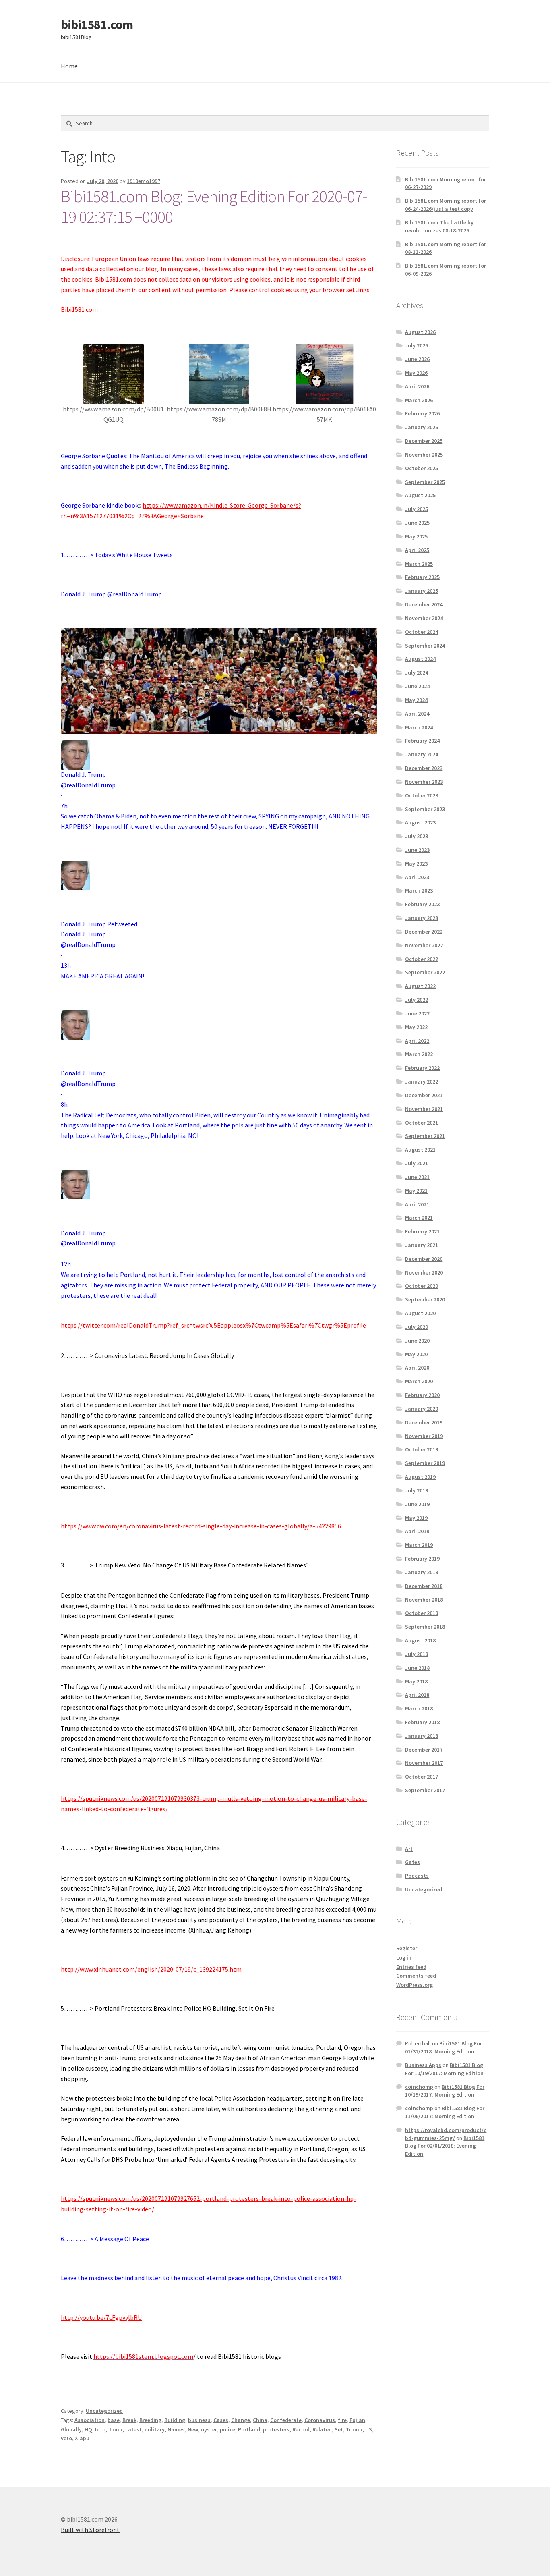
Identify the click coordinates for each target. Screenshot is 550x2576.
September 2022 (425, 972)
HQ (88, 2429)
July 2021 (417, 1163)
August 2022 (420, 986)
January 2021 (422, 1245)
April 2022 (417, 1041)
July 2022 (417, 1000)
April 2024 (417, 714)
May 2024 (416, 700)
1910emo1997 (144, 181)
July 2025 (417, 509)
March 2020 (419, 1381)
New (193, 2429)
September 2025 (425, 482)
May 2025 (416, 536)
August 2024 (420, 659)
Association (90, 2420)
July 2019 (417, 1490)
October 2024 (422, 632)
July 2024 (417, 673)
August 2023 (420, 822)
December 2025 (424, 441)
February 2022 (422, 1068)
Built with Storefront (90, 2530)
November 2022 (424, 945)
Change (241, 2420)
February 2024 (422, 741)
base (114, 2420)
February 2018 (422, 1722)
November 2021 (424, 1109)
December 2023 (424, 768)
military (155, 2429)
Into (100, 2429)
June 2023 (417, 850)
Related (322, 2429)
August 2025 (420, 495)
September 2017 (425, 1790)
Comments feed (416, 1976)
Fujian (357, 2420)
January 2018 (422, 1736)
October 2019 (422, 1449)
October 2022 (422, 959)
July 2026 (417, 345)
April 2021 (417, 1204)
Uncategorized (104, 2411)
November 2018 (424, 1600)
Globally (71, 2429)
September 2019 (425, 1463)
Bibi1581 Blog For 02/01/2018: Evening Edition (445, 2146)
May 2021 (416, 1191)
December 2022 (424, 932)
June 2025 (417, 523)
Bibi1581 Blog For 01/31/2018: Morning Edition (444, 2047)
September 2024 (425, 646)
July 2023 (417, 836)
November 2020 (424, 1272)
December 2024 (424, 604)
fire (342, 2420)
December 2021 (424, 1095)
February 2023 (422, 904)
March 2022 (419, 1054)
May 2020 (416, 1354)
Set (339, 2429)
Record (301, 2429)
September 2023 (425, 809)
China (260, 2420)
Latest (133, 2429)
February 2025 (422, 577)
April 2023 (417, 877)
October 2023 (422, 795)
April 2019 (417, 1531)
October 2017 (422, 1777)
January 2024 (422, 754)
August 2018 (420, 1640)
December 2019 (424, 1422)
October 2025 (422, 468)
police (227, 2429)
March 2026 (419, 400)
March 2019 (419, 1545)
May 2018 (416, 1681)
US (369, 2429)
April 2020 (417, 1368)
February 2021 (422, 1231)
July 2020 (417, 1327)
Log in (404, 1957)
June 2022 (417, 1013)
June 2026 (417, 359)
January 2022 (422, 1081)
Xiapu (82, 2438)
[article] (219, 1036)
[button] (219, 1326)
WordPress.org (415, 1985)
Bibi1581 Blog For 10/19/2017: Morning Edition (444, 2069)
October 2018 (422, 1613)
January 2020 (422, 1409)
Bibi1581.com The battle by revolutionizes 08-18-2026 (439, 226)
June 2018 (417, 1668)
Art (409, 1849)
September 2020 (425, 1299)
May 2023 (416, 864)
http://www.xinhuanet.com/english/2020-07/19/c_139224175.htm (151, 1969)
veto (66, 2438)
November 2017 (424, 1763)
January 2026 (422, 427)
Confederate (286, 2420)
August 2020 (420, 1313)
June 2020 (417, 1341)
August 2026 (420, 332)
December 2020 (424, 1259)
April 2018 (417, 1695)
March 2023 (419, 890)
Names (176, 2429)
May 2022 (416, 1027)
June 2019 (417, 1504)
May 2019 (416, 1518)
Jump (115, 2429)
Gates (412, 1862)
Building (175, 2420)
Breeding (150, 2420)
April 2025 (417, 550)
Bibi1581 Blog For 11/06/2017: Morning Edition (445, 2112)
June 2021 (417, 1177)
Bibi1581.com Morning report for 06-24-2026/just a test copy (446, 205)
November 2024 (424, 618)
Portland (249, 2429)
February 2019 (422, 1559)
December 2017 (424, 1750)
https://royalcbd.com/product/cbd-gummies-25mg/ (446, 2134)
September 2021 (425, 1136)
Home (69, 66)
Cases (221, 2420)
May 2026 (416, 373)
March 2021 (419, 1218)
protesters (276, 2429)
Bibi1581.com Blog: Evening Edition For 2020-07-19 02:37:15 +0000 (214, 207)
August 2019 (420, 1477)
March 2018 (419, 1708)
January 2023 (422, 918)
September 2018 (425, 1627)
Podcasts (417, 1876)
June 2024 (417, 686)
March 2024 (419, 727)
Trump (354, 2429)
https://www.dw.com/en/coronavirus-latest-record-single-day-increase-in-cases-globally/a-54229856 (201, 1526)
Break (129, 2420)
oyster (209, 2429)
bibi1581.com (97, 25)
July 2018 (417, 1654)
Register (407, 1948)
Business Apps (423, 2065)
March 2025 (419, 564)
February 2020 (422, 1395)
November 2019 (424, 1436)
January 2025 (422, 591)
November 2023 (424, 782)
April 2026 (417, 386)
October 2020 (422, 1286)
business (199, 2420)
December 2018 (424, 1586)
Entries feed (411, 1967)
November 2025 (424, 455)
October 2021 (422, 1123)
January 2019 (422, 1572)
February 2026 (422, 413)
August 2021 (420, 1150)
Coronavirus (320, 2420)
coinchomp (419, 2087)
